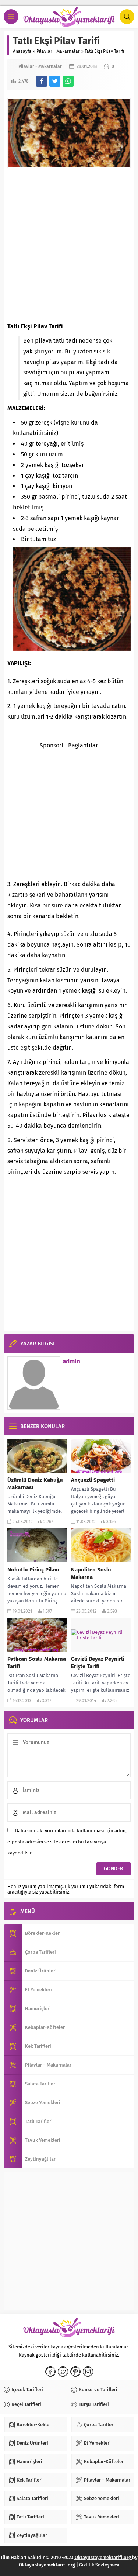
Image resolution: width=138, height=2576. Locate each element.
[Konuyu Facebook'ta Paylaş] (42, 81)
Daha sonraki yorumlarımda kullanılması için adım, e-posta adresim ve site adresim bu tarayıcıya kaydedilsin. (67, 1842)
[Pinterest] (75, 2372)
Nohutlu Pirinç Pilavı (33, 1570)
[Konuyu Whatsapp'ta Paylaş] (68, 81)
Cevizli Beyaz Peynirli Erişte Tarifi (98, 1663)
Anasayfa (22, 51)
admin (71, 1361)
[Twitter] (63, 2372)
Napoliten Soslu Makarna (91, 1573)
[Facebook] (50, 2372)
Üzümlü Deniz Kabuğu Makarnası (35, 1484)
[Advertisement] (69, 245)
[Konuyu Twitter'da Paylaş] (55, 81)
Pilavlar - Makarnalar (58, 51)
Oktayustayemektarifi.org (103, 2557)
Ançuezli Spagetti (93, 1480)
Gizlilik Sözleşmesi (99, 2565)
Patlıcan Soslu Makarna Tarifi (37, 1663)
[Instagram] (88, 2372)
